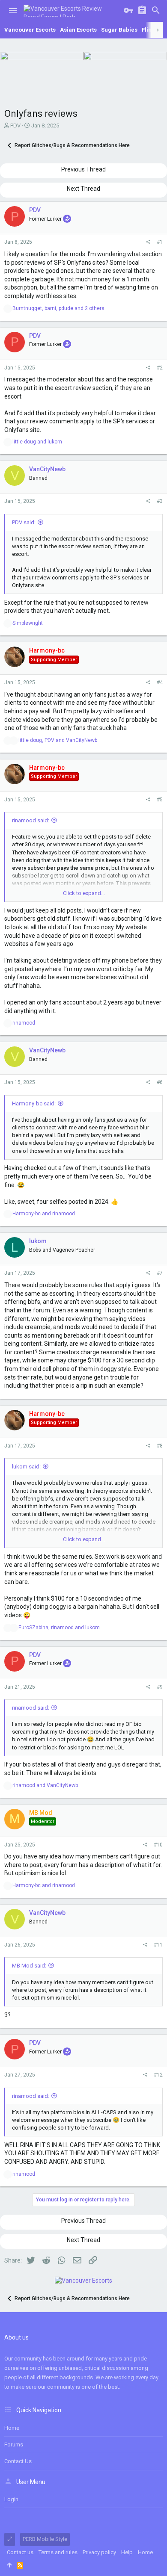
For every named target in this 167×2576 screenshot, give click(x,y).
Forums (14, 2445)
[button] (13, 11)
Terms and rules (58, 2552)
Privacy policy (99, 2552)
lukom (38, 1241)
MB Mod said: (29, 1966)
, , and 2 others (58, 308)
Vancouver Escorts (30, 30)
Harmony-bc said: (34, 1103)
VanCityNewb (47, 469)
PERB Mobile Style (45, 2539)
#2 (160, 368)
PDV (15, 126)
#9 (160, 1687)
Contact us (18, 2461)
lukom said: (26, 1467)
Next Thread (83, 189)
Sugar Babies (119, 30)
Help (127, 2552)
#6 (160, 1082)
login (11, 2499)
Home (12, 2428)
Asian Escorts (78, 30)
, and (58, 740)
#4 (160, 682)
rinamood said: (31, 820)
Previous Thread (83, 169)
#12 (158, 2075)
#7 (160, 1273)
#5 (160, 800)
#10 (158, 1845)
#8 (160, 1446)
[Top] (9, 2565)
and (37, 442)
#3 (160, 501)
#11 (158, 1945)
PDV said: (24, 522)
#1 (160, 242)
